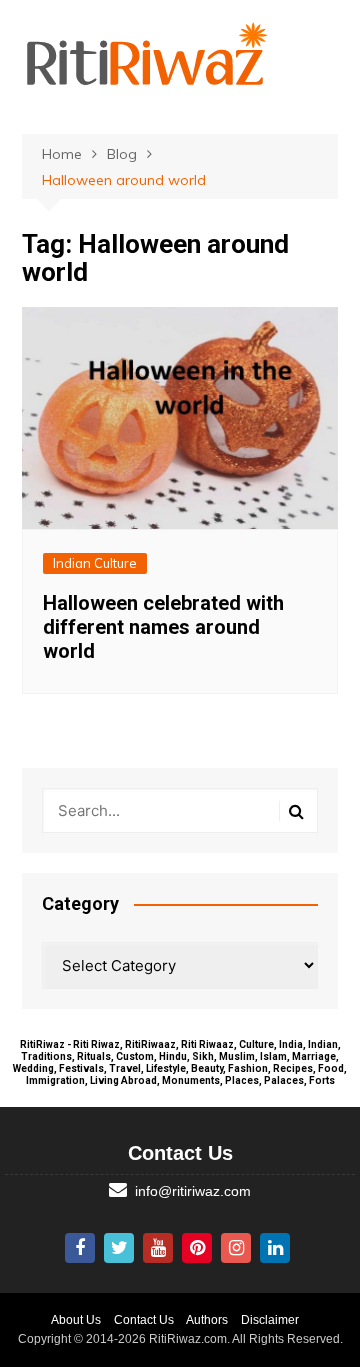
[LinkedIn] (275, 1248)
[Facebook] (80, 1248)
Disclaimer (270, 1320)
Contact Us (144, 1320)
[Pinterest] (197, 1248)
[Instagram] (236, 1248)
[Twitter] (119, 1248)
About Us (76, 1320)
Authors (207, 1320)
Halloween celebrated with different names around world (163, 627)
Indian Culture (95, 563)
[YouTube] (158, 1248)
